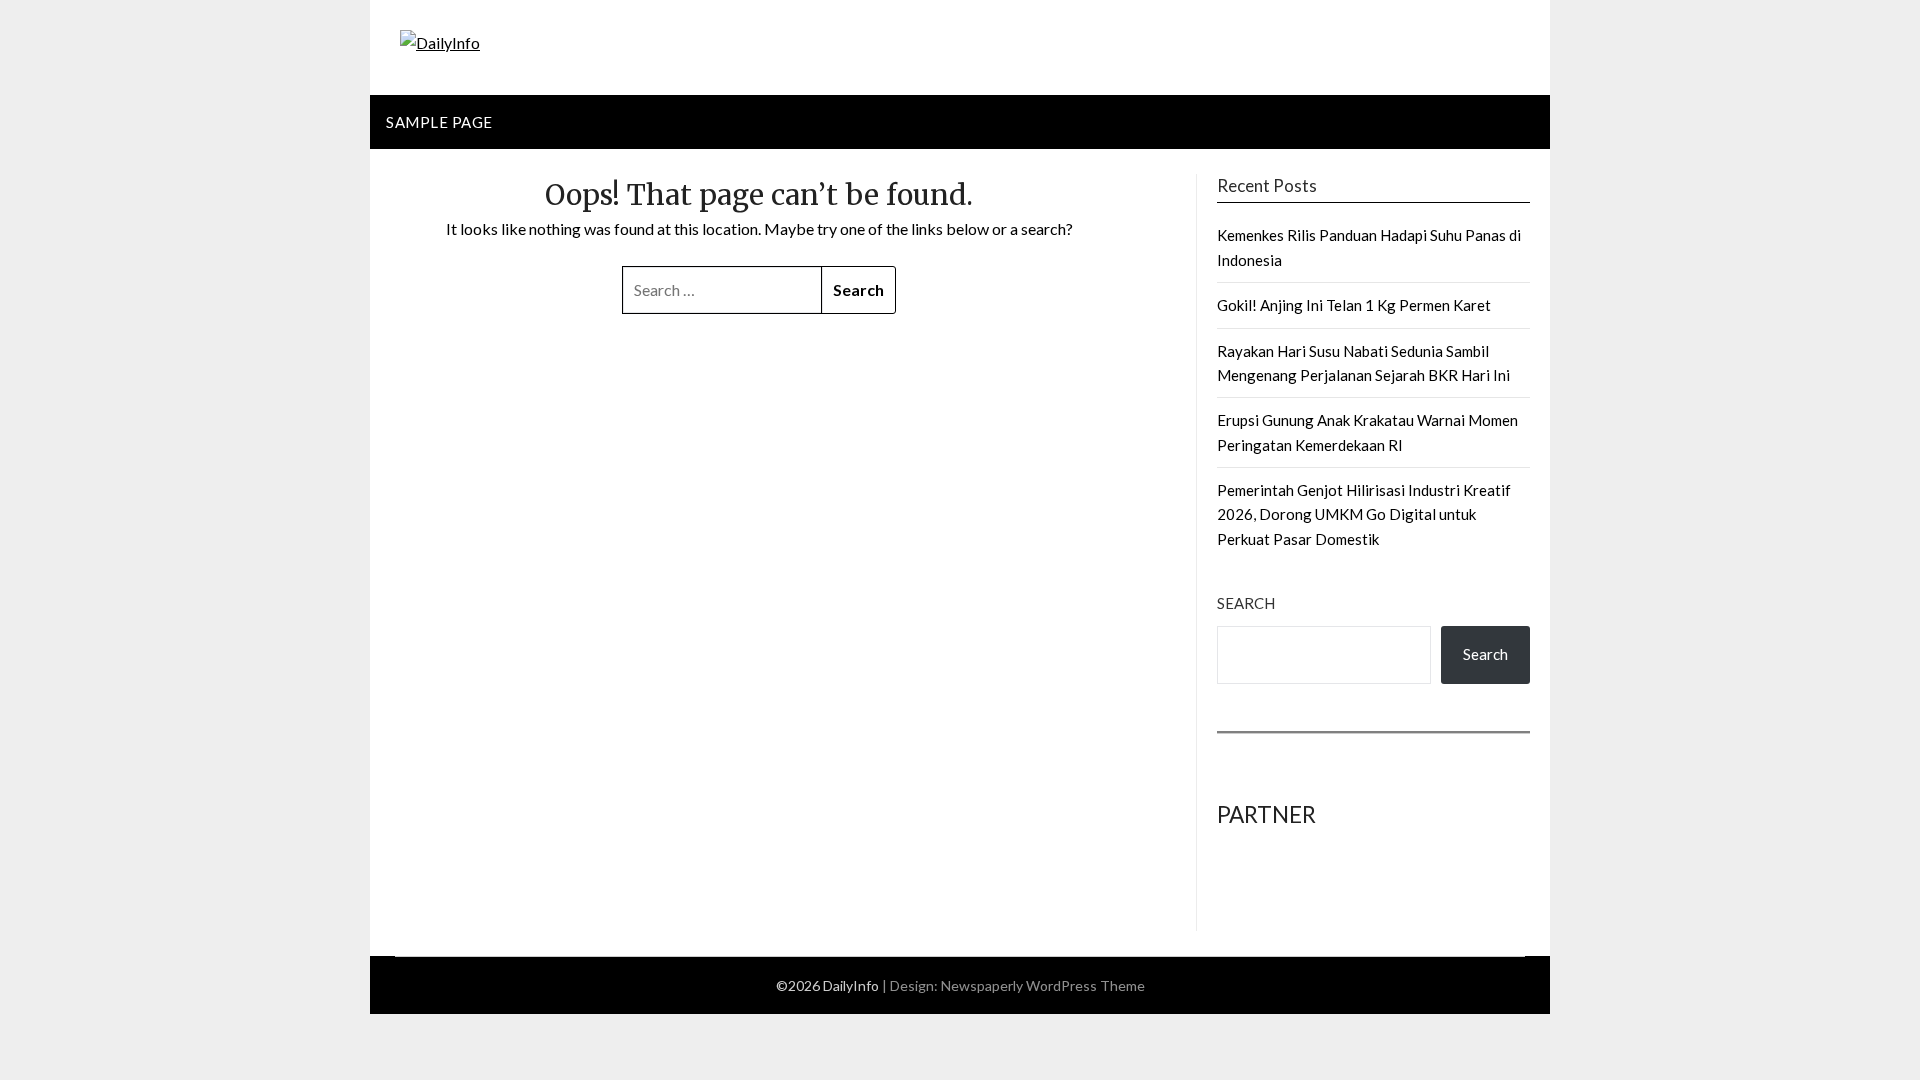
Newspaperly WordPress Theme (1043, 985)
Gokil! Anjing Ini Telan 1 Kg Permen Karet (1354, 305)
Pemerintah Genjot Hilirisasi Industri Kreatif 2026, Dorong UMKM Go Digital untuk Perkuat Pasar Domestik (1364, 514)
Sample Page (439, 122)
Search (1246, 603)
